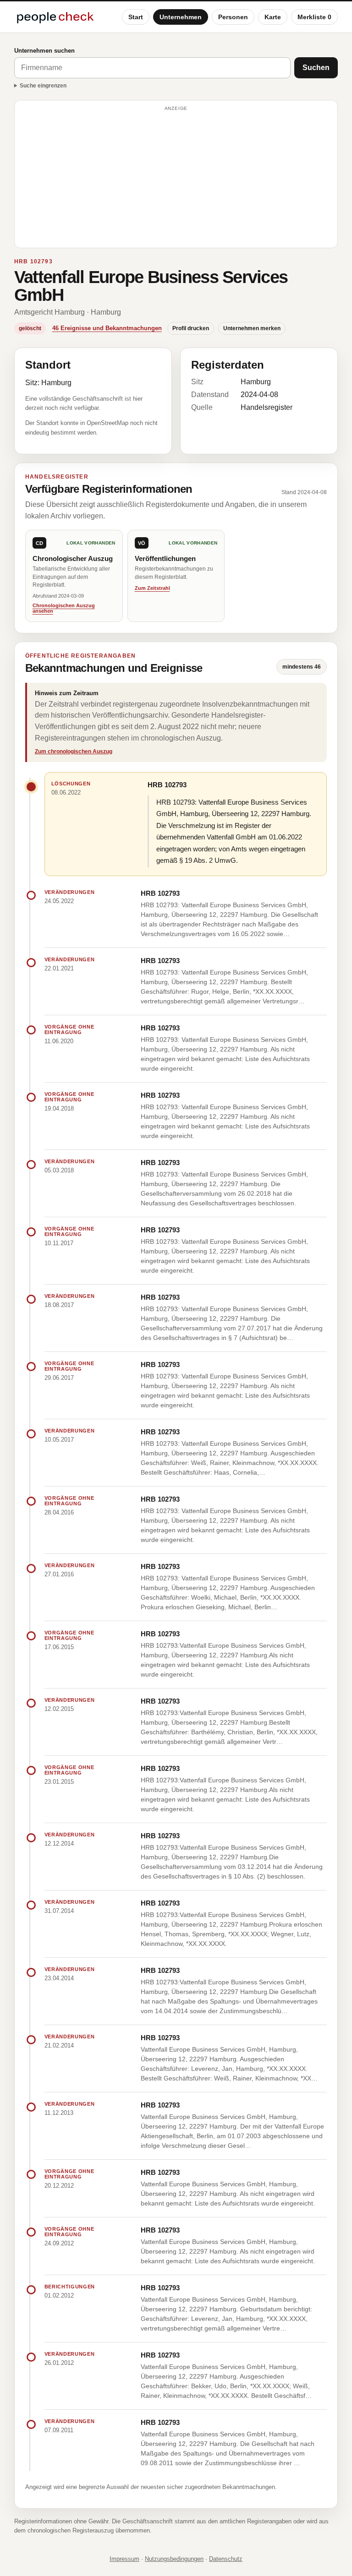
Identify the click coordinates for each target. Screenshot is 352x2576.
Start (136, 17)
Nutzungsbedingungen (174, 2559)
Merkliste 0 (314, 17)
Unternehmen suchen (44, 51)
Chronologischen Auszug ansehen (64, 608)
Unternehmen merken (252, 328)
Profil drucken (191, 328)
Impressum (124, 2559)
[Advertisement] (176, 178)
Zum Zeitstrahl (152, 588)
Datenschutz (226, 2559)
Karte (273, 17)
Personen (233, 17)
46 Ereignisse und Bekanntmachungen (107, 328)
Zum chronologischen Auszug (74, 752)
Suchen (316, 68)
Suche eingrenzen (43, 86)
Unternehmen (181, 17)
